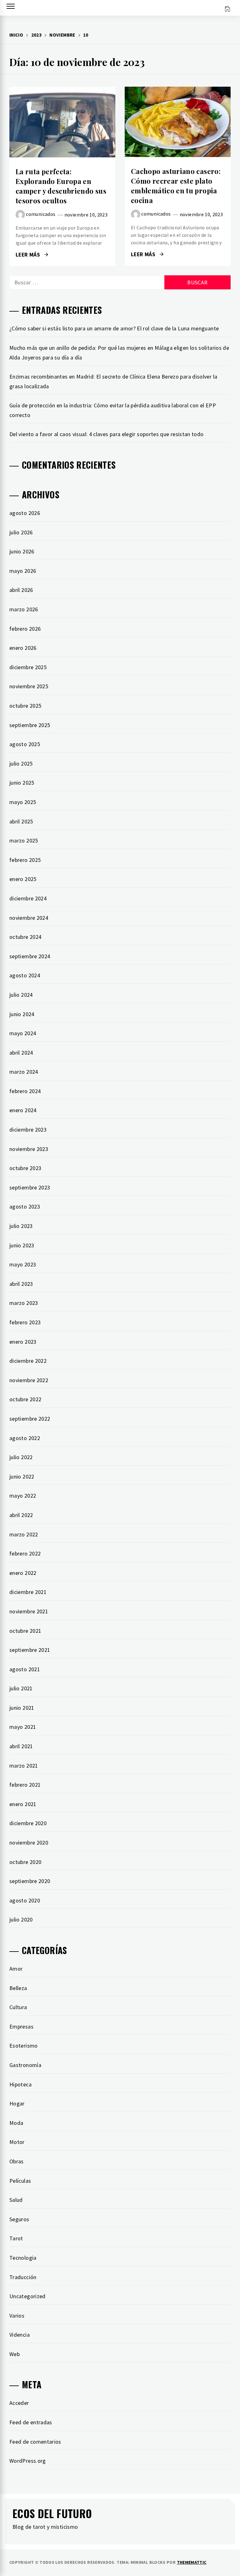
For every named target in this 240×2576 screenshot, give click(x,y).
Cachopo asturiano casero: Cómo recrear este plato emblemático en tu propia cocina (176, 186)
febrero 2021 (25, 1785)
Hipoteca (20, 2084)
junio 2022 (22, 1476)
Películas (20, 2181)
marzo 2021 (24, 1766)
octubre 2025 (25, 706)
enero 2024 (23, 1110)
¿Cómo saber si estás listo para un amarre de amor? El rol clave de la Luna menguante (114, 328)
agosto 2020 (25, 1900)
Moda (16, 2123)
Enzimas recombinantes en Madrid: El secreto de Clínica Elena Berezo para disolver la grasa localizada (113, 381)
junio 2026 (22, 551)
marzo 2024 (24, 1072)
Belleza (18, 1988)
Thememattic (192, 2562)
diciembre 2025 (28, 667)
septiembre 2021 (30, 1650)
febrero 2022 (25, 1553)
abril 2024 (21, 1053)
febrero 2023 (25, 1322)
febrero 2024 (25, 1091)
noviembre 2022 (29, 1380)
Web (15, 2354)
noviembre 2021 (29, 1611)
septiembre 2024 (30, 956)
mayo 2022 (23, 1496)
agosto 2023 (25, 1207)
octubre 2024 (25, 937)
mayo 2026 (23, 571)
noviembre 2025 (29, 686)
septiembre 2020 (30, 1881)
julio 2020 (21, 1919)
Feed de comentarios (35, 2442)
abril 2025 (21, 821)
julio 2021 (21, 1688)
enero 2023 (23, 1342)
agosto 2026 (25, 513)
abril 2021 (21, 1746)
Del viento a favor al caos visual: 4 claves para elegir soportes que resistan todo (107, 434)
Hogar (17, 2103)
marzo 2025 (24, 840)
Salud (16, 2200)
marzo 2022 (24, 1534)
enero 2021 (23, 1804)
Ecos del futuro (52, 2513)
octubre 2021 (25, 1631)
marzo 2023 (24, 1303)
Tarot (16, 2238)
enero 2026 (23, 648)
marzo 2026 (24, 609)
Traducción (23, 2277)
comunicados (41, 214)
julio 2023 (21, 1226)
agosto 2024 (25, 975)
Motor (17, 2142)
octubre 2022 (25, 1399)
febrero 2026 (25, 629)
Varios (17, 2316)
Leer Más (62, 122)
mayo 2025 (23, 802)
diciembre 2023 (28, 1130)
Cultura (18, 2007)
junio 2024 (22, 1014)
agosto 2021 (25, 1669)
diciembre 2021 (28, 1592)
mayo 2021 (23, 1727)
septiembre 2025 (30, 725)
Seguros (19, 2219)
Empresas (21, 2026)
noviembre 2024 (29, 918)
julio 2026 (21, 532)
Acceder (19, 2403)
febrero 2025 (25, 860)
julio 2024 (21, 995)
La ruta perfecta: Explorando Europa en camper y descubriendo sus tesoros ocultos (61, 186)
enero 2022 (23, 1573)
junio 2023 (22, 1245)
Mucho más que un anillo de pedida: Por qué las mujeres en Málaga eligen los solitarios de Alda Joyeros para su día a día (119, 353)
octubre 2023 (25, 1168)
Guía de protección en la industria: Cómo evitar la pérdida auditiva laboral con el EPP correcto (113, 410)
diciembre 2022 (28, 1361)
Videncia (20, 2335)
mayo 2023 (23, 1264)
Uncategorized (27, 2296)
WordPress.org (28, 2461)
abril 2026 (21, 590)
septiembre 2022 (30, 1419)
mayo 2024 (23, 1033)
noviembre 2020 (29, 1843)
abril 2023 (21, 1284)
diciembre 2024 (28, 898)
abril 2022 (21, 1515)
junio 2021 (22, 1708)
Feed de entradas (31, 2422)
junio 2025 (22, 783)
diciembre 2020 (28, 1823)
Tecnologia (23, 2258)
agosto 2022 (25, 1438)
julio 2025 (21, 764)
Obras (17, 2161)
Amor (16, 1969)
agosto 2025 (25, 744)
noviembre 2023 (29, 1149)
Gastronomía (25, 2065)
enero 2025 (23, 879)
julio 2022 (21, 1457)
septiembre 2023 (30, 1187)
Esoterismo (24, 2046)
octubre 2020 (25, 1862)
